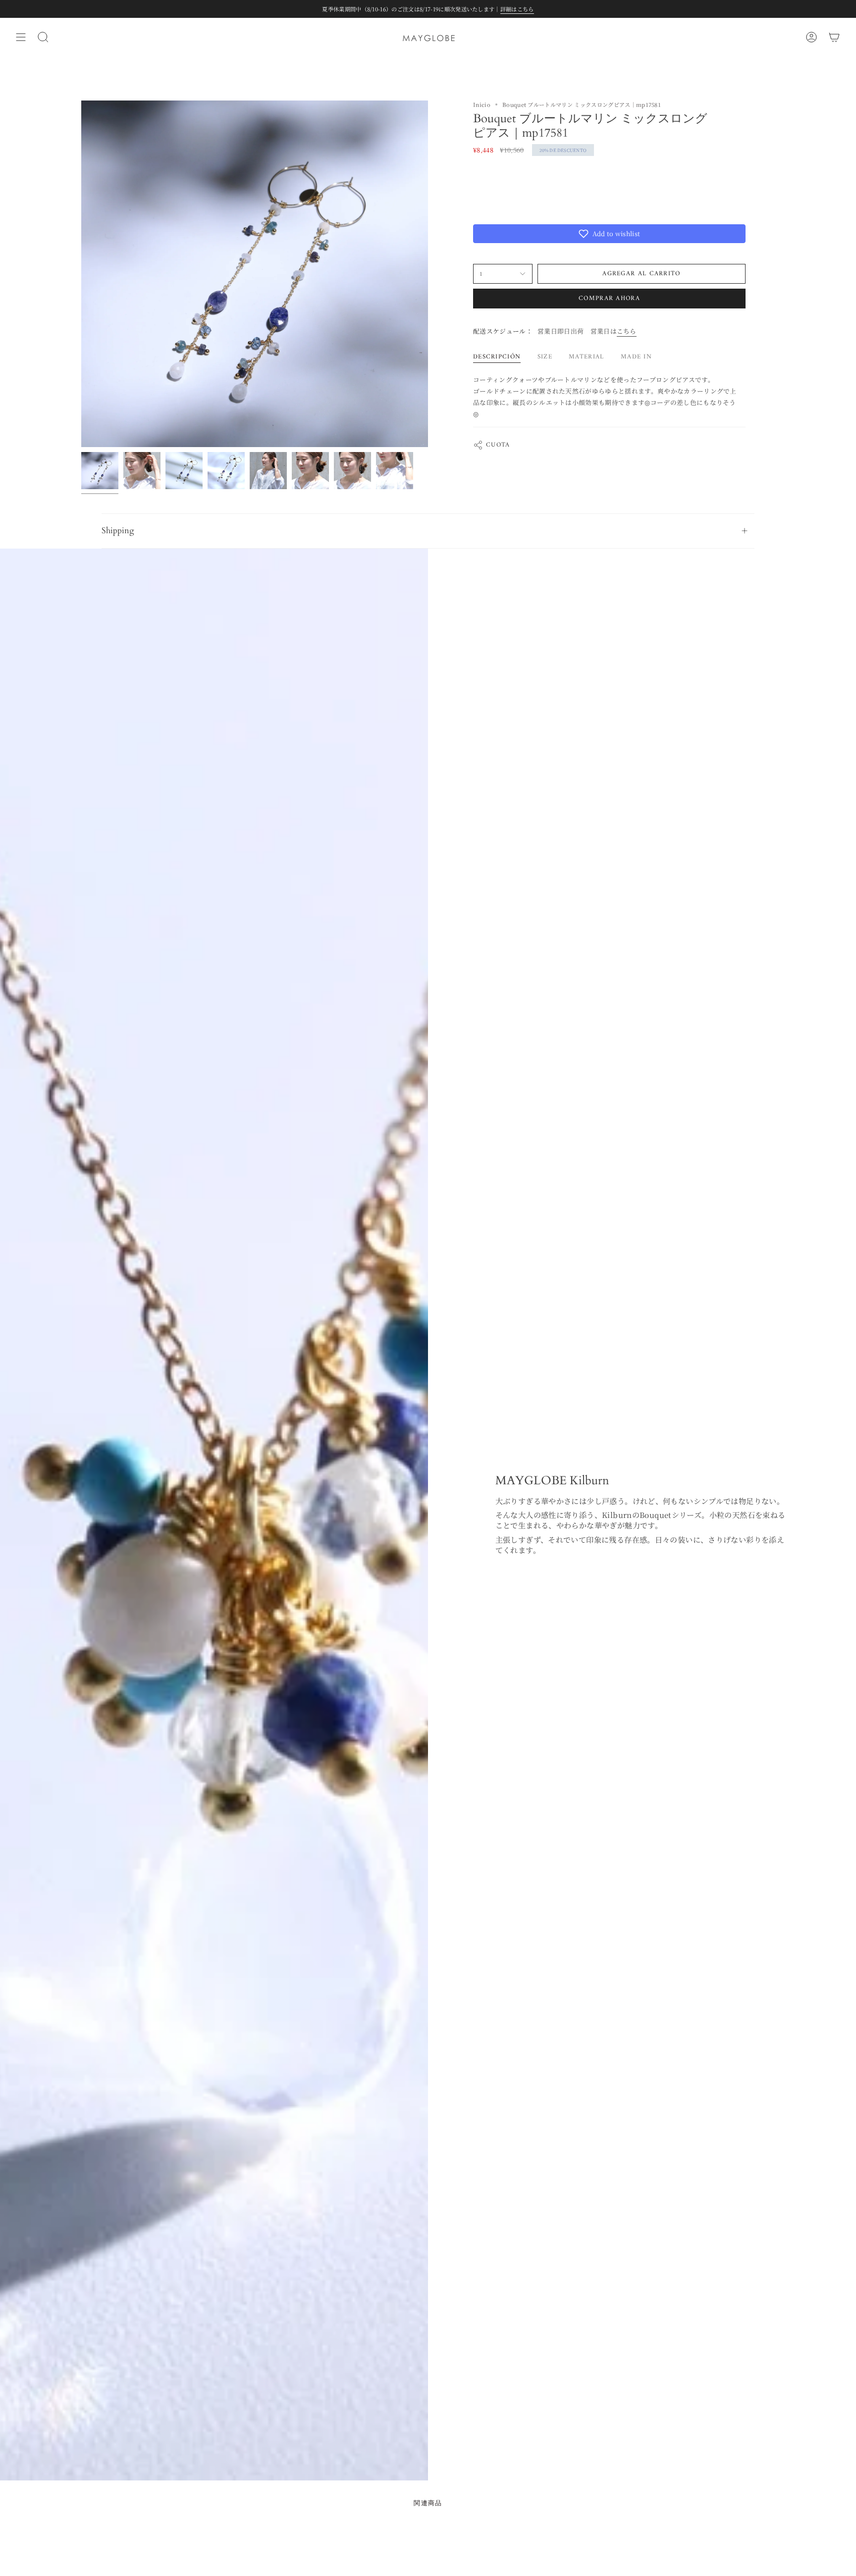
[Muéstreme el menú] (21, 37)
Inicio (482, 104)
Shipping (118, 530)
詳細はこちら (517, 9)
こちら (627, 331)
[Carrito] (834, 37)
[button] (609, 234)
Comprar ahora (609, 298)
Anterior (81, 274)
